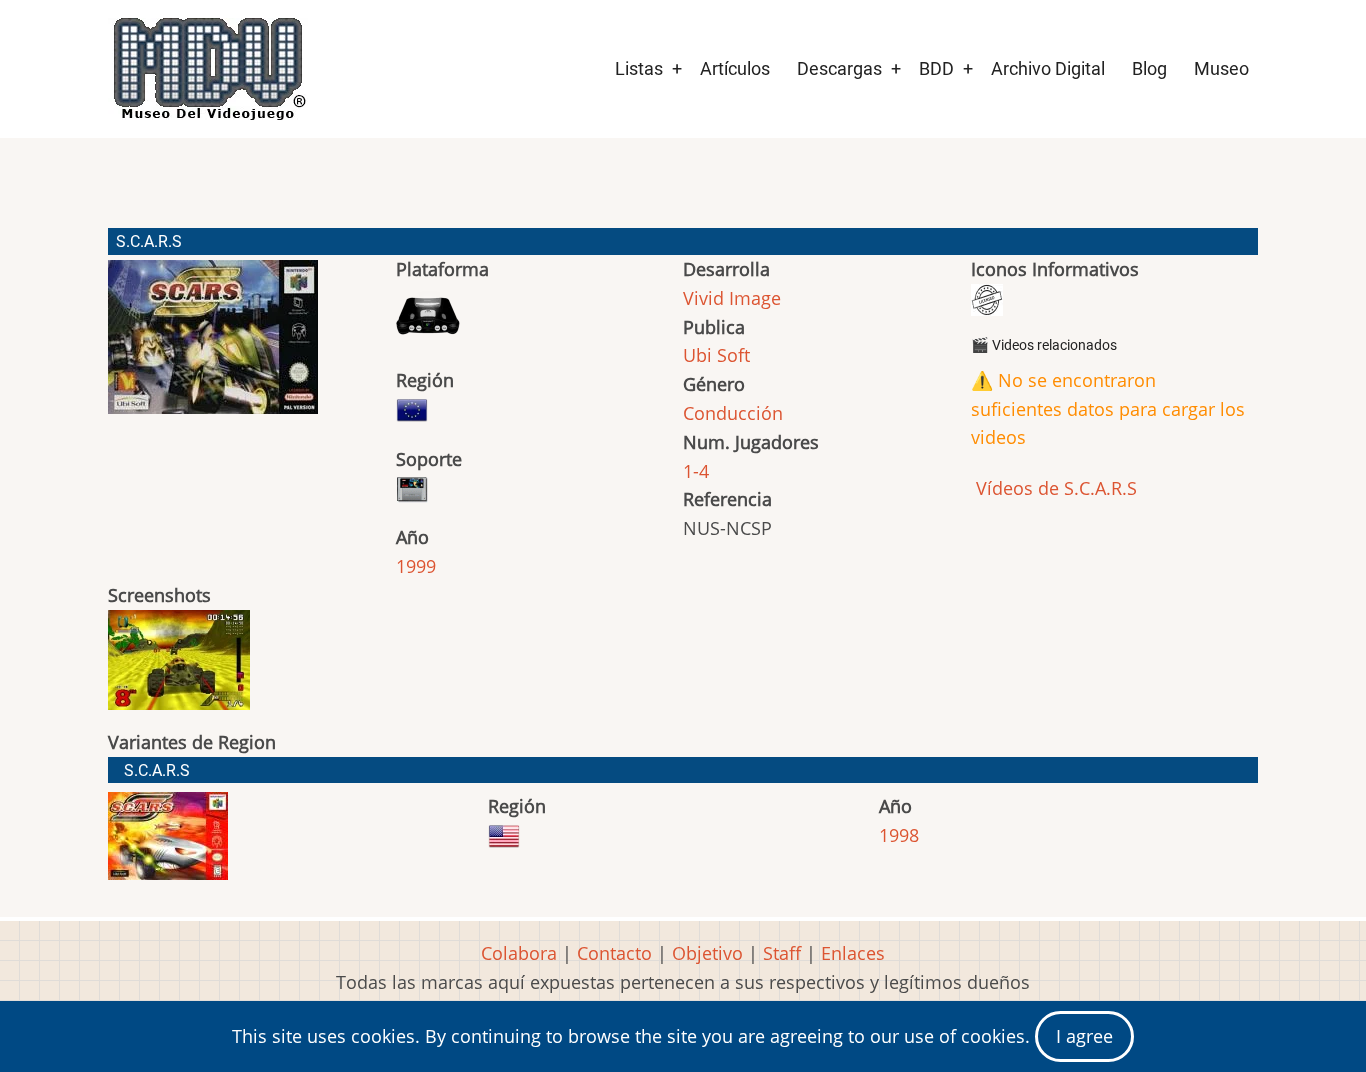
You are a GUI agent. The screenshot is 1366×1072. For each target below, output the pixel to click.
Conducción (733, 413)
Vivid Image (732, 298)
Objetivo (707, 953)
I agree (1084, 1036)
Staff (782, 953)
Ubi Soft (716, 355)
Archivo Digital (1048, 68)
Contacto (614, 953)
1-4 (696, 471)
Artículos (735, 68)
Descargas (839, 68)
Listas (639, 68)
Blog (1149, 68)
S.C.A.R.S (157, 770)
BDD (936, 68)
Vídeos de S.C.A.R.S (1054, 488)
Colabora (519, 953)
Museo (1221, 68)
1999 (416, 566)
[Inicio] (208, 69)
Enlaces (853, 953)
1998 (899, 835)
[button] (213, 346)
